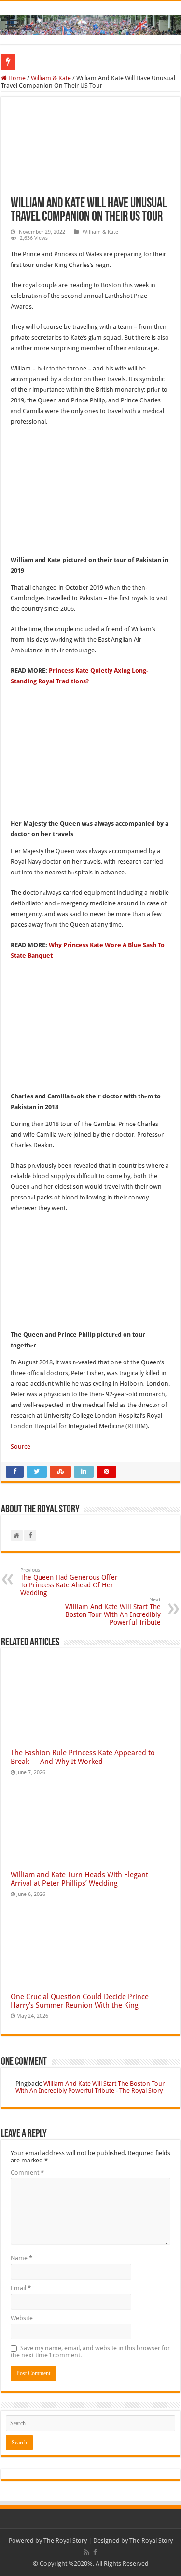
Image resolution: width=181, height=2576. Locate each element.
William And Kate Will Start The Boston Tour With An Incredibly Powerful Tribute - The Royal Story (90, 2087)
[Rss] (87, 2552)
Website (22, 2318)
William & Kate (51, 78)
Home (16, 78)
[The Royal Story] (90, 23)
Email (21, 2288)
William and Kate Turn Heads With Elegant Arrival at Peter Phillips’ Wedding (79, 1879)
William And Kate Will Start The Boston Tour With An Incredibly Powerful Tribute (113, 1611)
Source (21, 1446)
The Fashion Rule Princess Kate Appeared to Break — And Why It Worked (83, 1757)
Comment (27, 2172)
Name (21, 2258)
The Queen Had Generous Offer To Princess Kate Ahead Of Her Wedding (69, 1582)
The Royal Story (65, 2540)
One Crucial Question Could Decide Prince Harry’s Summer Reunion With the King (80, 2001)
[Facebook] (95, 2552)
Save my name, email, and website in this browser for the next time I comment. (90, 2352)
